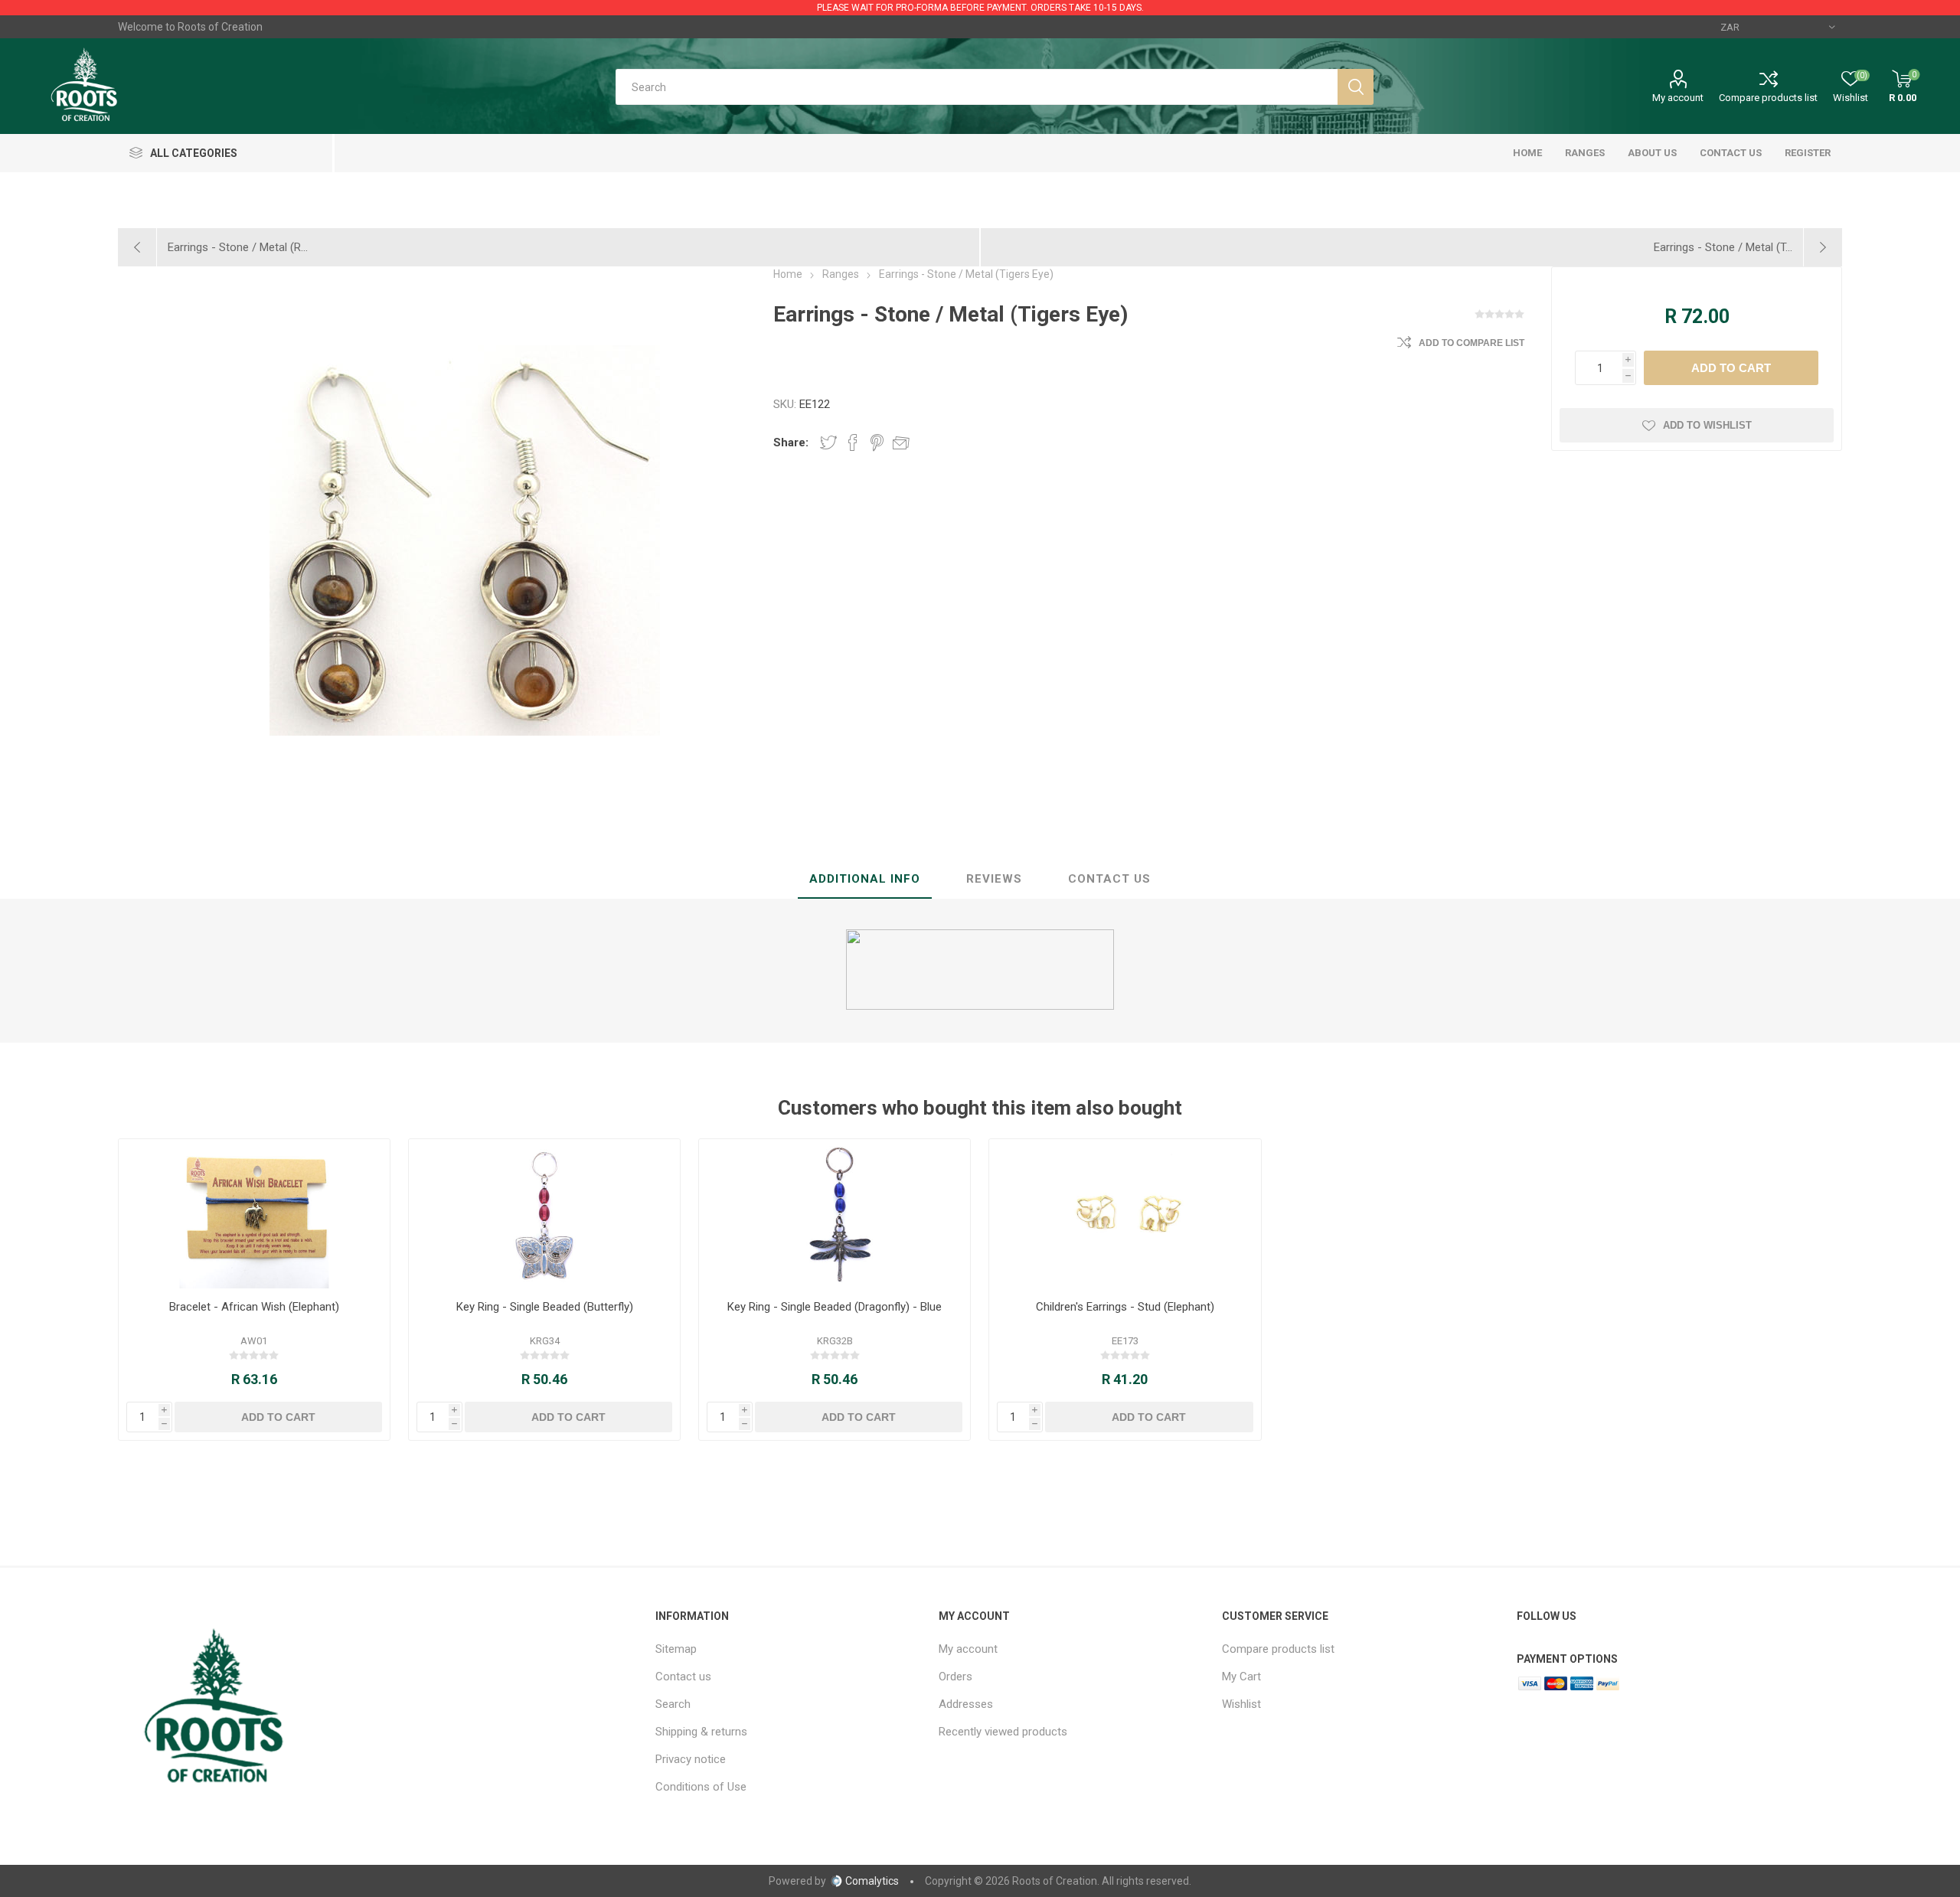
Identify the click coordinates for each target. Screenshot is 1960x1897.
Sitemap (676, 1649)
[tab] (865, 880)
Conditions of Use (701, 1787)
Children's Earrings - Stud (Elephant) (1125, 1307)
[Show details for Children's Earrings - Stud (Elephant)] (1125, 1214)
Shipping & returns (701, 1732)
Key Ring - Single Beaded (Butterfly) (545, 1307)
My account (1678, 98)
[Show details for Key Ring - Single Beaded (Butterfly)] (545, 1214)
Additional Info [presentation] (865, 879)
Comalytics (872, 1881)
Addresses (966, 1704)
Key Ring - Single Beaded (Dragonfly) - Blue (835, 1307)
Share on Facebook (853, 442)
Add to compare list (1472, 343)
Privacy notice (691, 1759)
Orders (955, 1677)
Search (673, 1704)
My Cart (1241, 1677)
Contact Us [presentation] (1109, 879)
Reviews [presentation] (994, 879)
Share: (791, 442)
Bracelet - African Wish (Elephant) (254, 1307)
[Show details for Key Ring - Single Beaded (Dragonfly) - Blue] (835, 1214)
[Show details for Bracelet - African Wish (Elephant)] (255, 1214)
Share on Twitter (828, 442)
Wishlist (1241, 1704)
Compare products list (1768, 98)
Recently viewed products (1003, 1732)
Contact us (683, 1677)
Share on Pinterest (877, 442)
